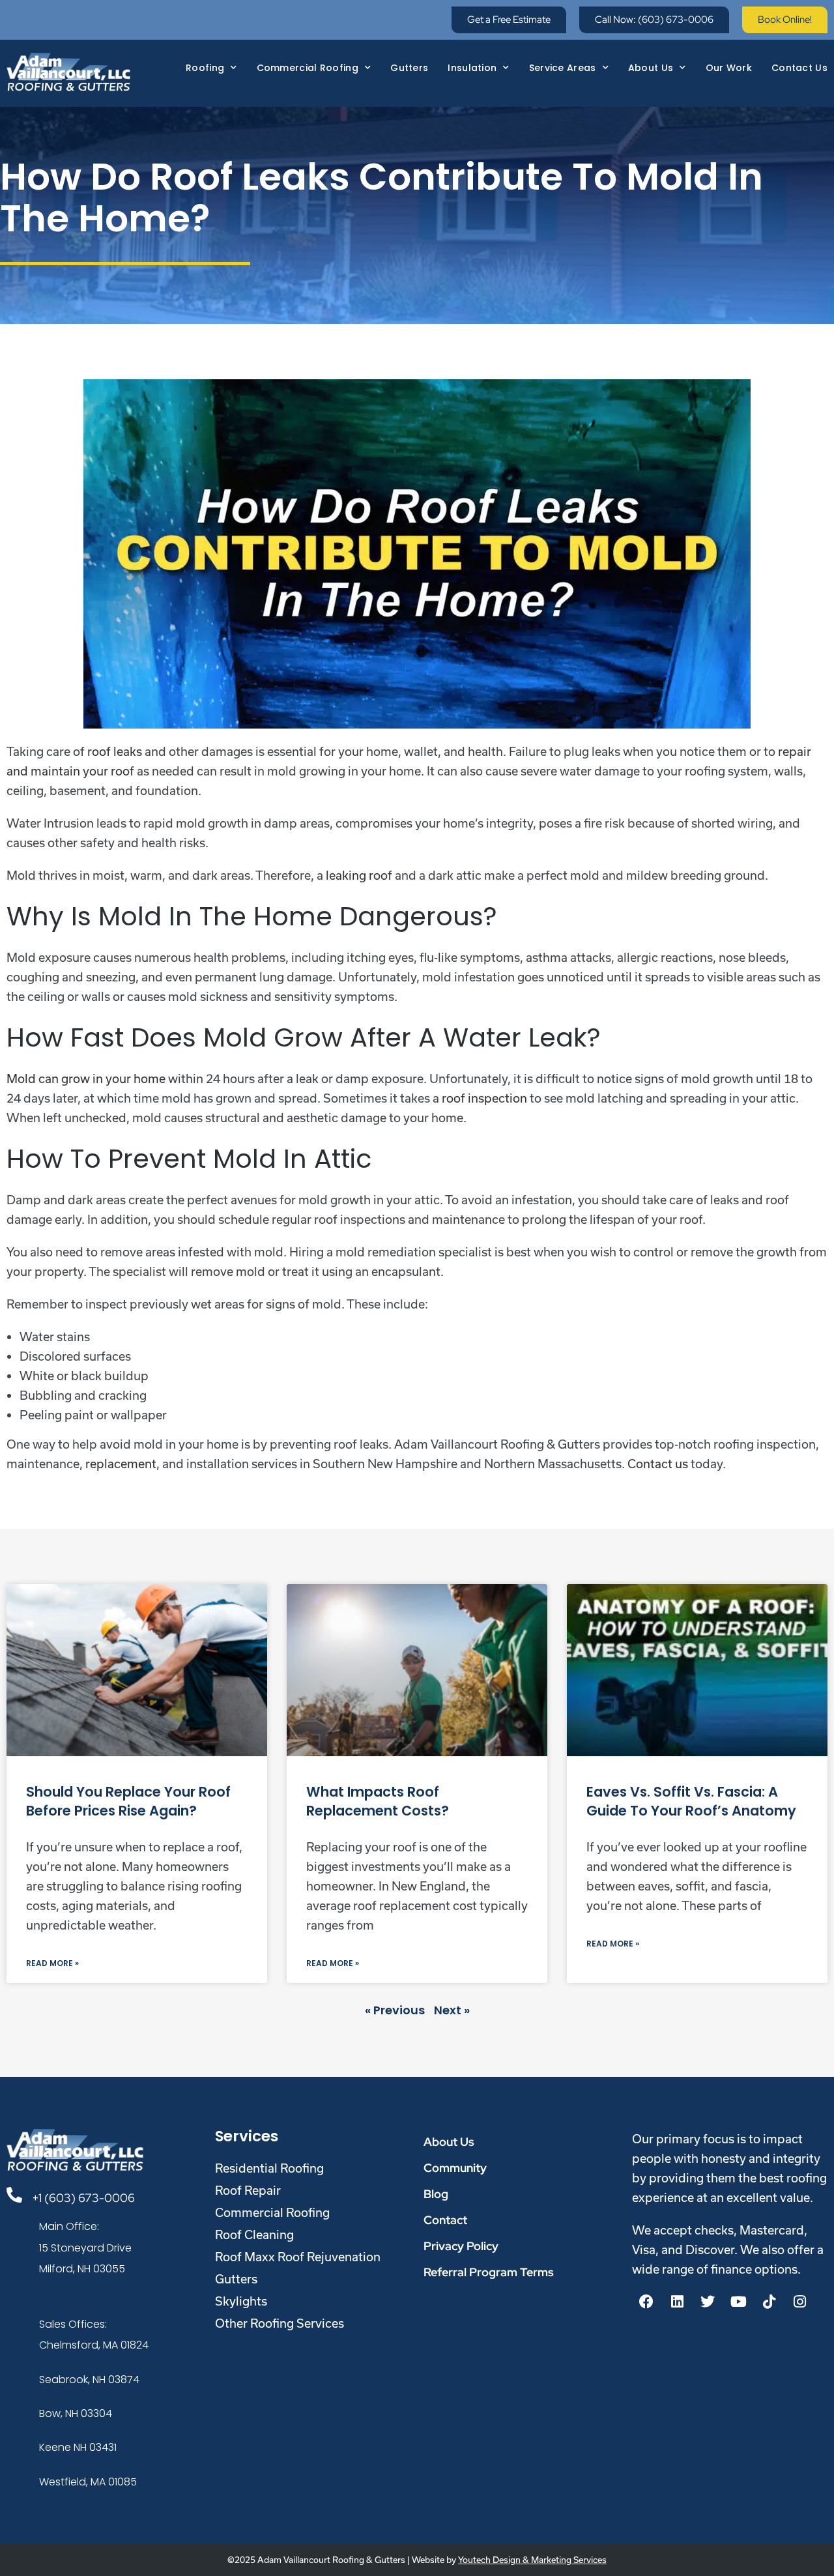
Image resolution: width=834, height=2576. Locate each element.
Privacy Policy (461, 2246)
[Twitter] (708, 2302)
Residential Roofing (269, 2168)
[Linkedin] (677, 2302)
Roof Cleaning (254, 2235)
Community (455, 2168)
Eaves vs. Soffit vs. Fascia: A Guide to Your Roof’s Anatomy (691, 1801)
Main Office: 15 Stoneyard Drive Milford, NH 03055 (85, 2248)
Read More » (52, 1963)
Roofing (205, 68)
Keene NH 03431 (78, 2447)
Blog (436, 2194)
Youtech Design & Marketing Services (532, 2560)
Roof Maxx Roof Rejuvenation (298, 2257)
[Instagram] (799, 2302)
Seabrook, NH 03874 (89, 2380)
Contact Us (799, 68)
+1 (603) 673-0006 (83, 2198)
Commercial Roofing (308, 68)
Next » (452, 2010)
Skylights (241, 2301)
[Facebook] (646, 2302)
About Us (651, 68)
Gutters (409, 68)
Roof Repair (248, 2190)
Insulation (472, 68)
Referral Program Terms (489, 2272)
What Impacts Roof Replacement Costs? (378, 1801)
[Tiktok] (769, 2302)
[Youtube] (738, 2302)
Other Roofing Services (280, 2323)
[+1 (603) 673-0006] (14, 2195)
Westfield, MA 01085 (88, 2482)
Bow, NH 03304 (76, 2413)
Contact (445, 2220)
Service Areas (563, 68)
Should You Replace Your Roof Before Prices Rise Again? (128, 1801)
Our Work (729, 68)
